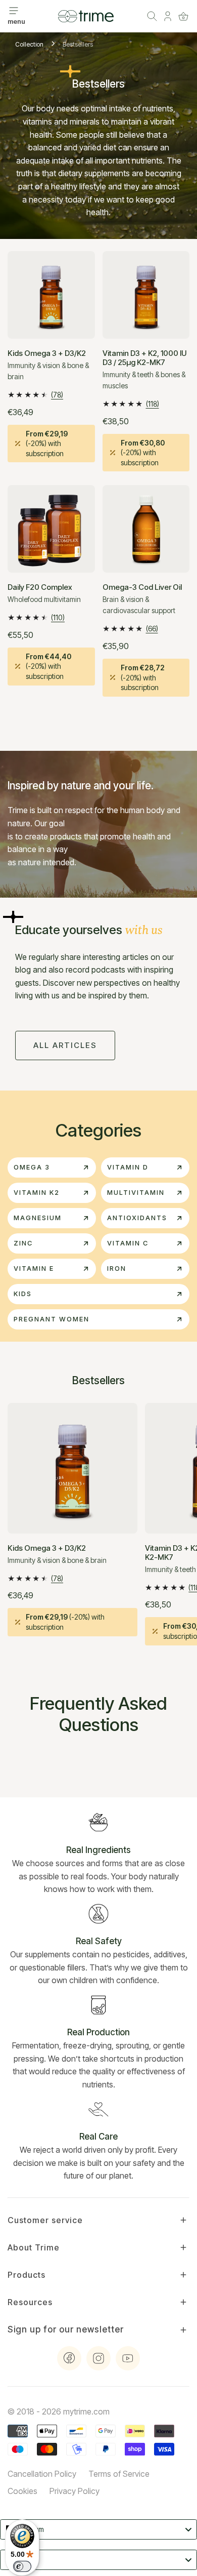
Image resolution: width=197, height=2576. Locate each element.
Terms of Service (119, 2474)
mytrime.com (86, 2411)
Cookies (22, 2491)
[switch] (22, 2566)
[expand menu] (14, 11)
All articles (65, 1045)
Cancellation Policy (42, 2474)
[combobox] (98, 2529)
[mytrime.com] (86, 16)
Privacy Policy (75, 2491)
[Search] (152, 16)
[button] (183, 16)
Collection (29, 44)
